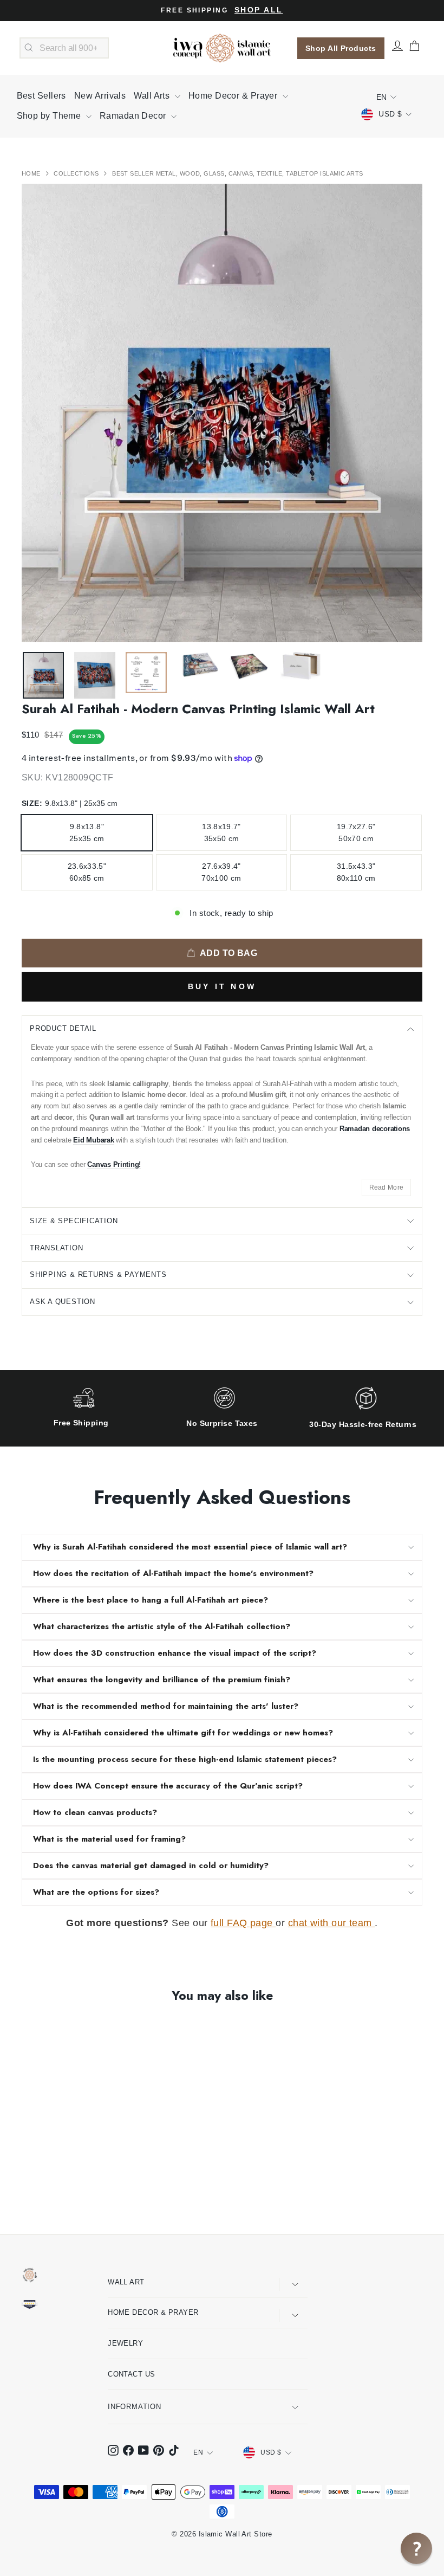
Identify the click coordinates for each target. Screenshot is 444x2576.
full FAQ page (243, 1923)
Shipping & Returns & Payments (98, 1274)
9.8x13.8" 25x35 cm (87, 832)
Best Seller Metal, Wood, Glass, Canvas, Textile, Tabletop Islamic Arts (238, 173)
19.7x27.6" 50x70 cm (356, 832)
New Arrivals (100, 96)
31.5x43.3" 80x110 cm (356, 872)
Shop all (259, 10)
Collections (77, 173)
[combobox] (64, 48)
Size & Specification (74, 1221)
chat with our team (332, 1923)
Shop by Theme (50, 116)
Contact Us (132, 2374)
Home (32, 173)
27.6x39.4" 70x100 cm (221, 872)
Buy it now (222, 986)
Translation (57, 1248)
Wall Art (126, 2282)
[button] (416, 2548)
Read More (387, 1187)
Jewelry (125, 2343)
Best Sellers (41, 96)
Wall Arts (153, 96)
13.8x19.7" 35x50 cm (221, 832)
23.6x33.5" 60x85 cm (87, 872)
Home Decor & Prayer (234, 96)
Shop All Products (341, 48)
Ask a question (63, 1302)
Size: (70, 803)
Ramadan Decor (134, 116)
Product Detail (63, 1028)
